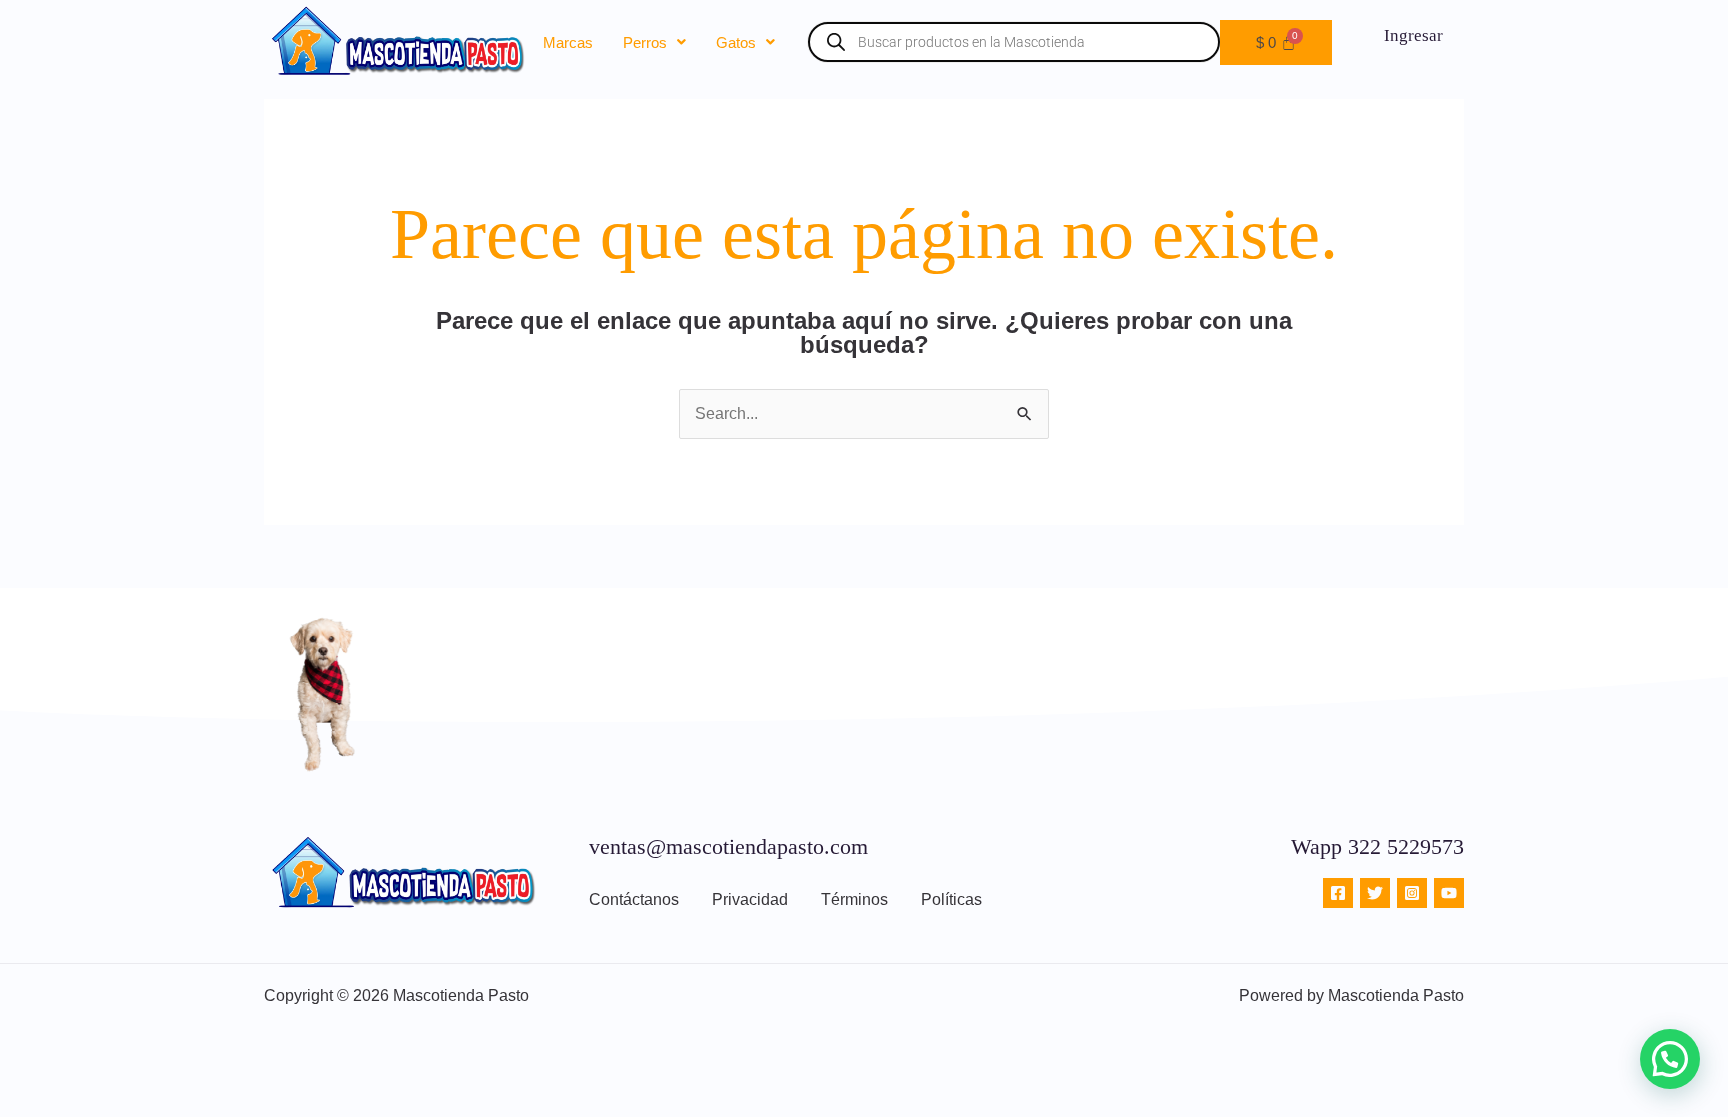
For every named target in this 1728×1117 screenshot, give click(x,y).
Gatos (736, 42)
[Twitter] (1375, 893)
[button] (654, 42)
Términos (854, 899)
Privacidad (750, 899)
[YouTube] (1449, 893)
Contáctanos (634, 899)
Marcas (568, 42)
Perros (645, 42)
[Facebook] (1338, 893)
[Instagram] (1412, 893)
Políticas (951, 899)
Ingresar (1413, 35)
